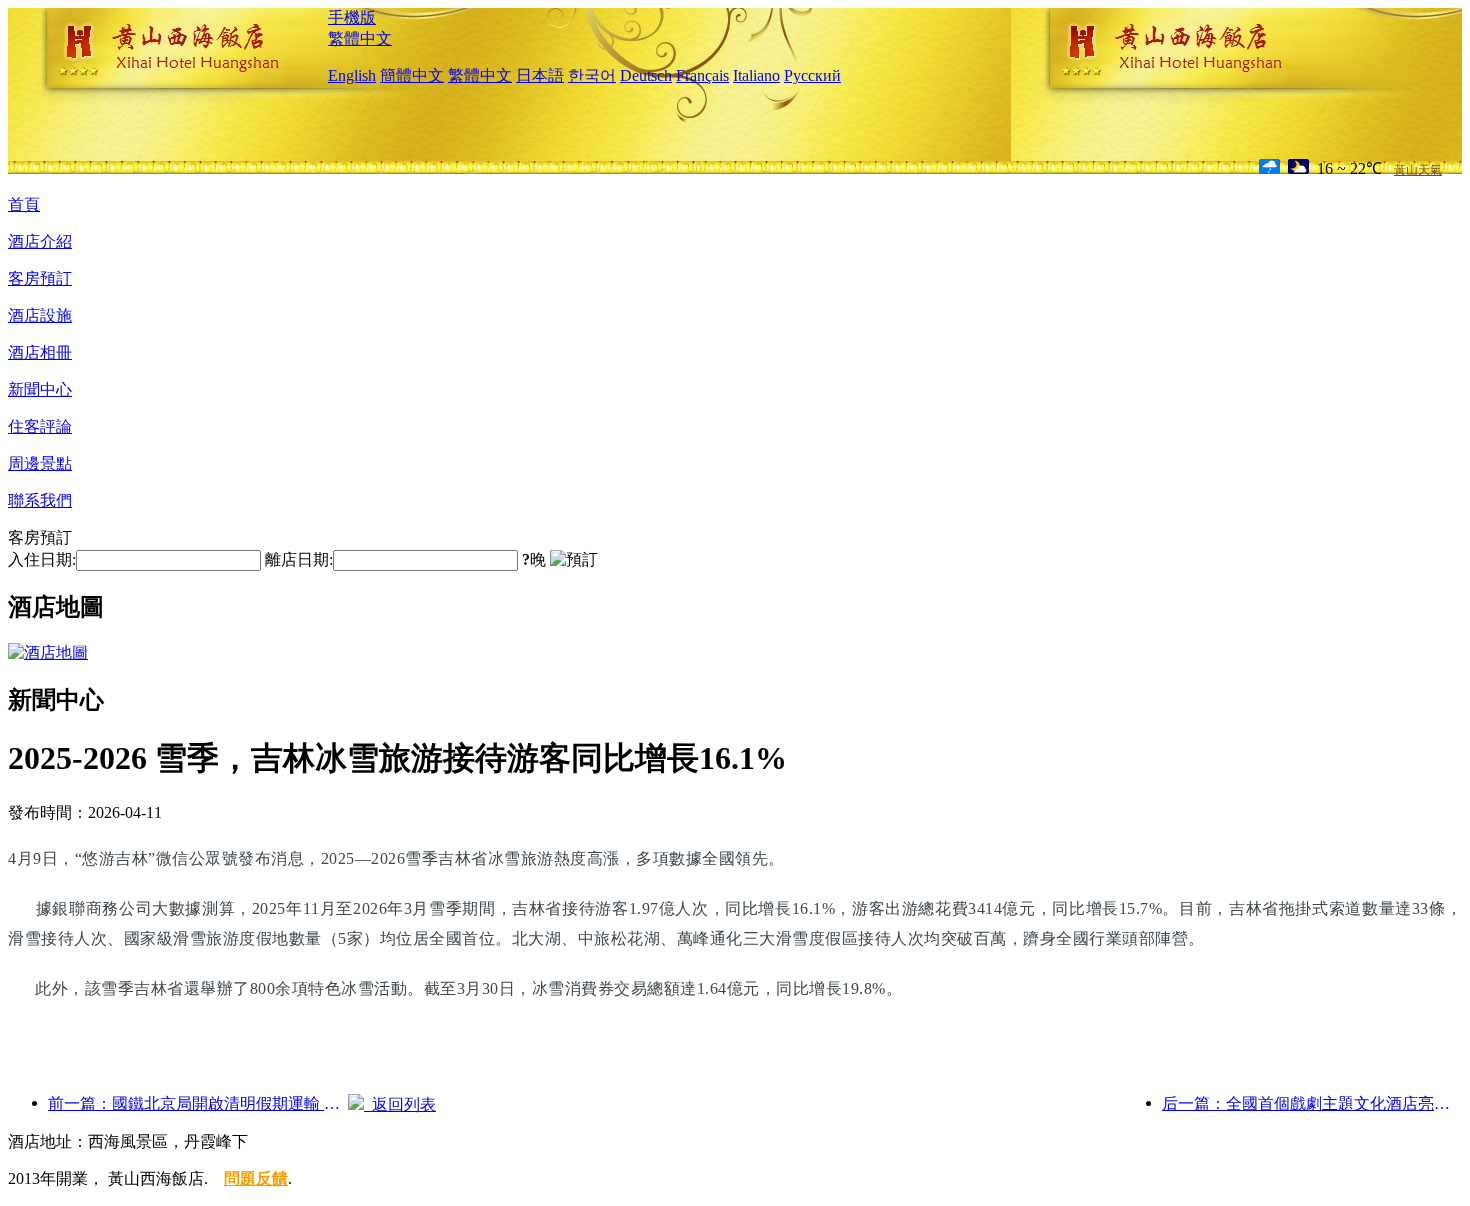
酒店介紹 (40, 241)
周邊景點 (40, 463)
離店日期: (299, 559)
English (352, 75)
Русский (812, 75)
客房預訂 (40, 278)
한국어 (592, 75)
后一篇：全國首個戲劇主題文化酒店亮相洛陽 (1312, 1103)
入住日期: (42, 559)
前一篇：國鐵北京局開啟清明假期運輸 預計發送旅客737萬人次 (198, 1103)
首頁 (24, 204)
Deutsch (646, 75)
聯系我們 (40, 500)
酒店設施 (40, 315)
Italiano (756, 75)
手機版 (352, 17)
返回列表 (400, 1104)
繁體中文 (360, 38)
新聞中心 (40, 389)
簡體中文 (412, 75)
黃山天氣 (1418, 170)
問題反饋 (256, 1178)
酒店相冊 (40, 352)
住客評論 (40, 426)
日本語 (540, 75)
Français (702, 75)
